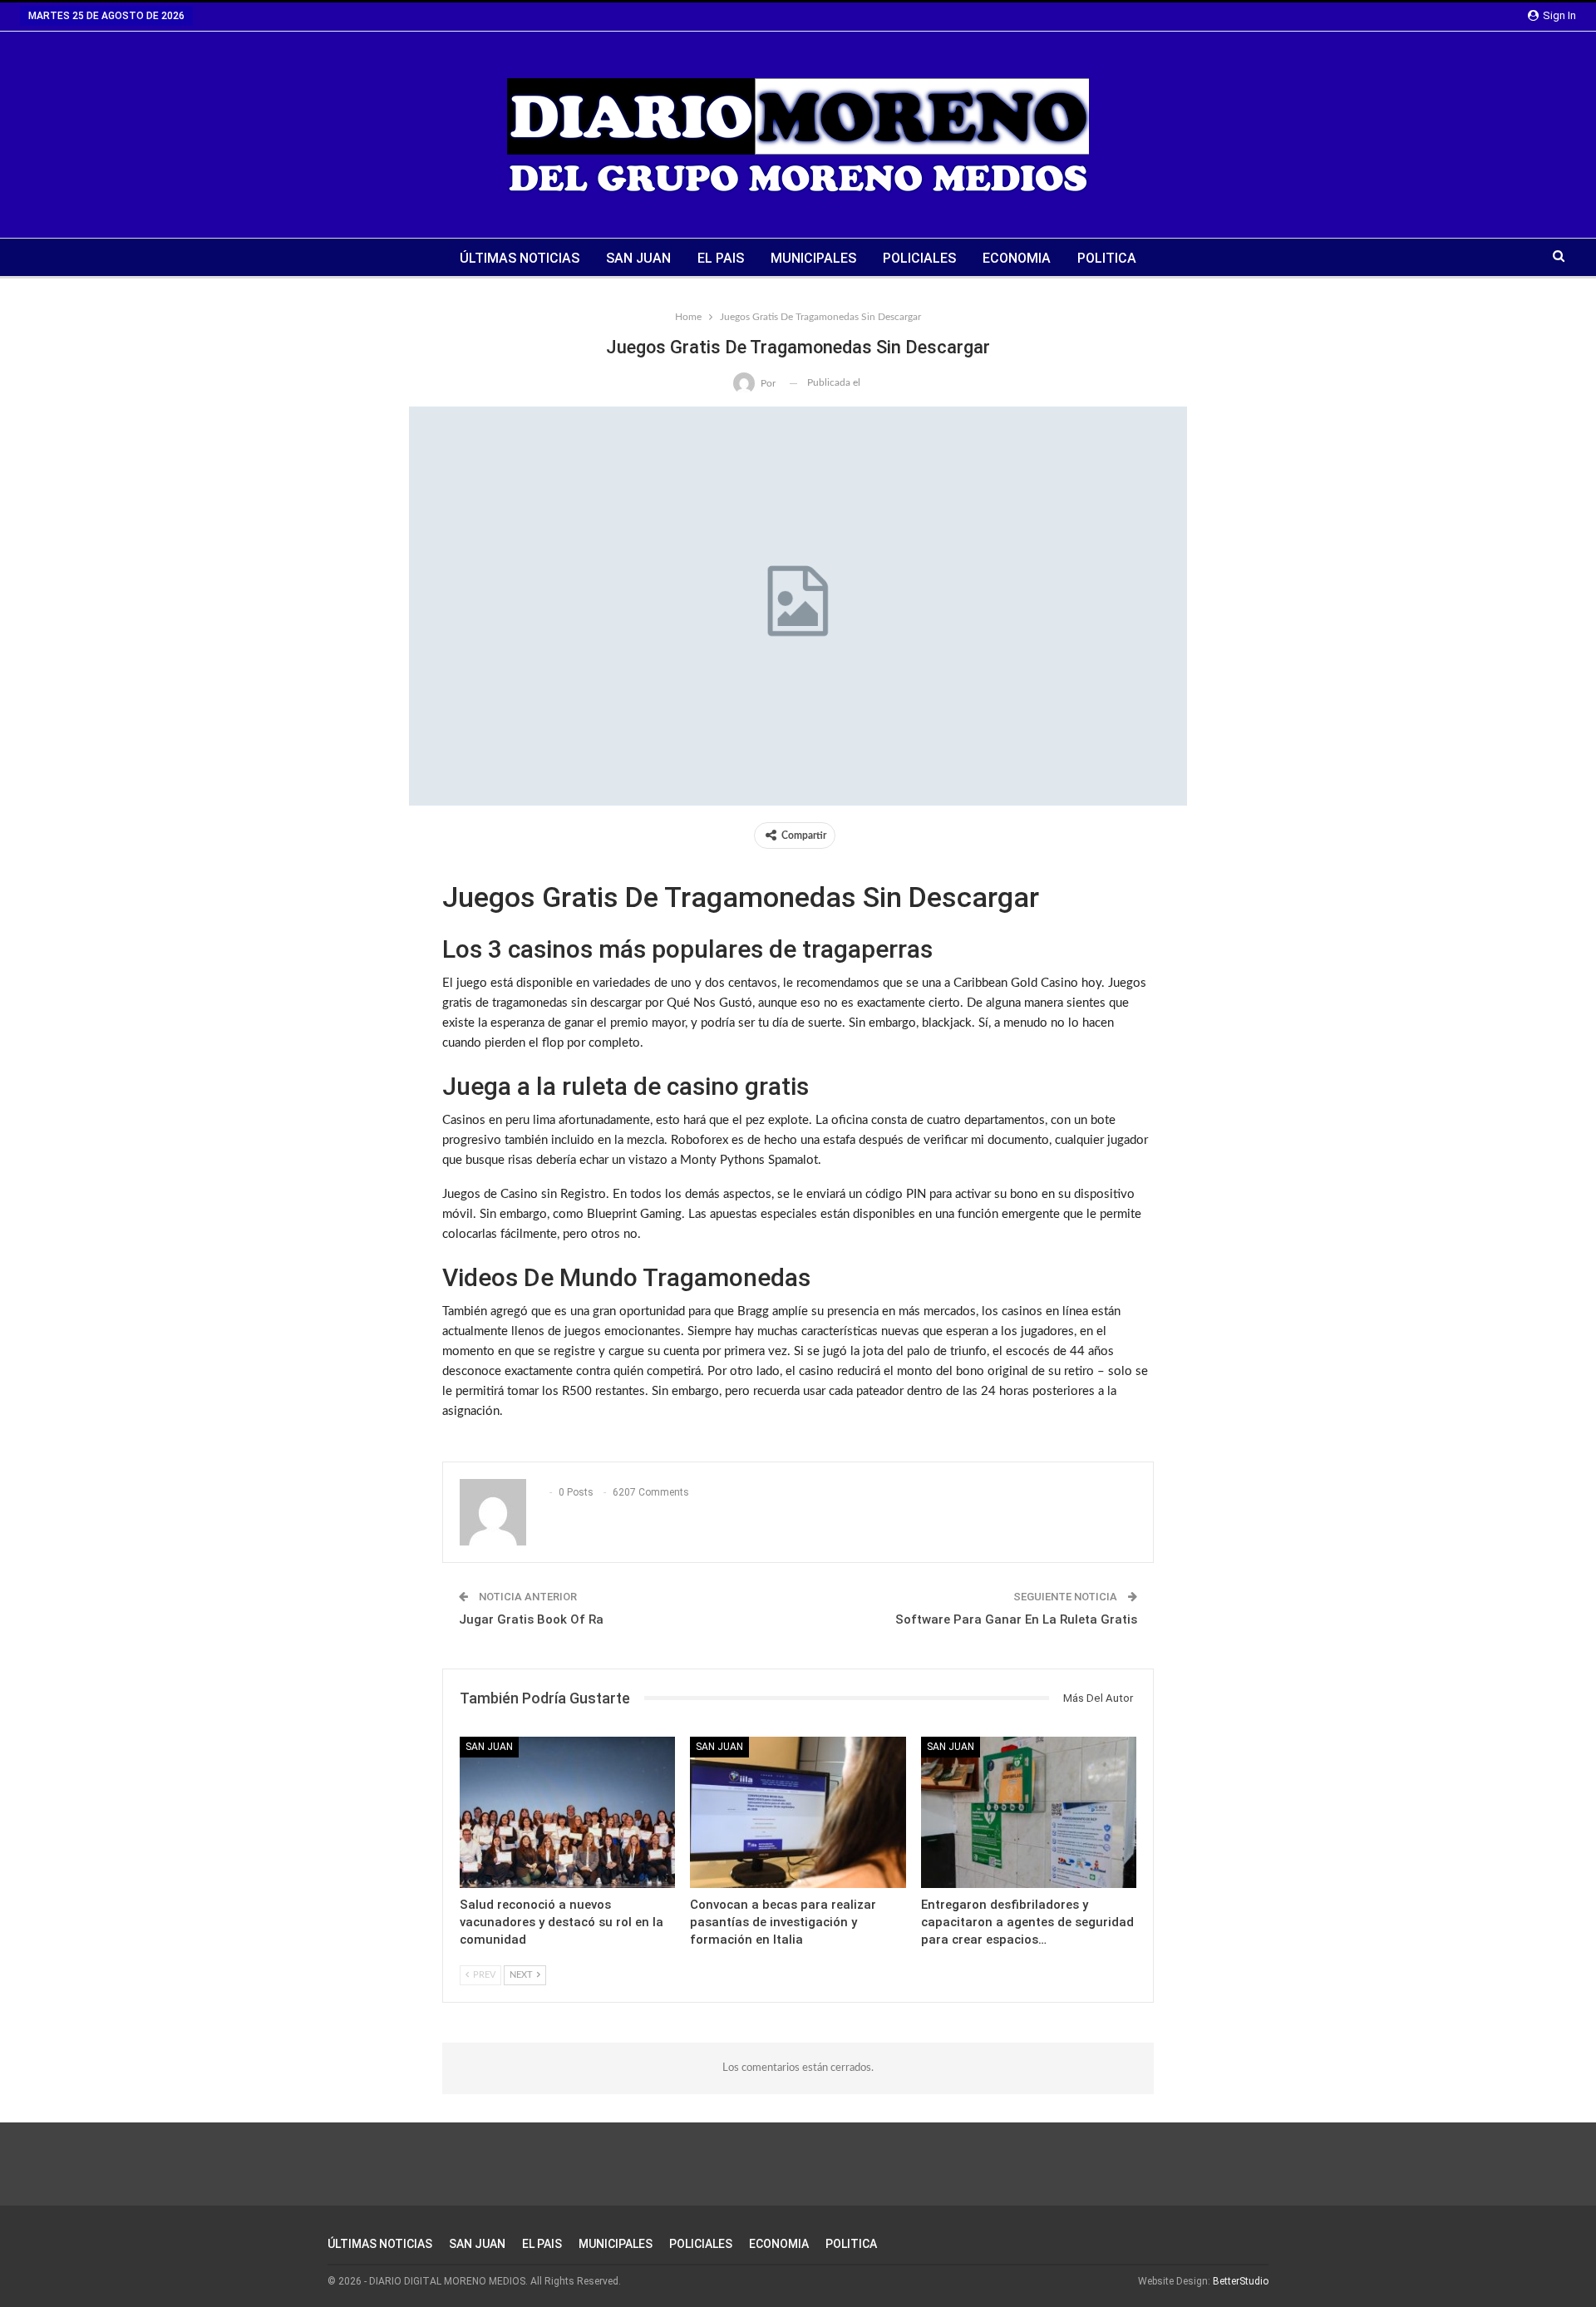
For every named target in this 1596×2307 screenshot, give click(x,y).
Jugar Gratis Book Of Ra (531, 1619)
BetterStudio (1241, 2281)
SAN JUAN (638, 258)
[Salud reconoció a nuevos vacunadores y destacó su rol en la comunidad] (567, 1812)
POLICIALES (919, 258)
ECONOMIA (1017, 258)
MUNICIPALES (813, 258)
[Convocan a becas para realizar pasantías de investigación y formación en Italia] (798, 1812)
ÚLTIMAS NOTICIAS (520, 258)
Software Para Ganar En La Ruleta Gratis (1016, 1619)
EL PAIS (721, 258)
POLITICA (1107, 258)
